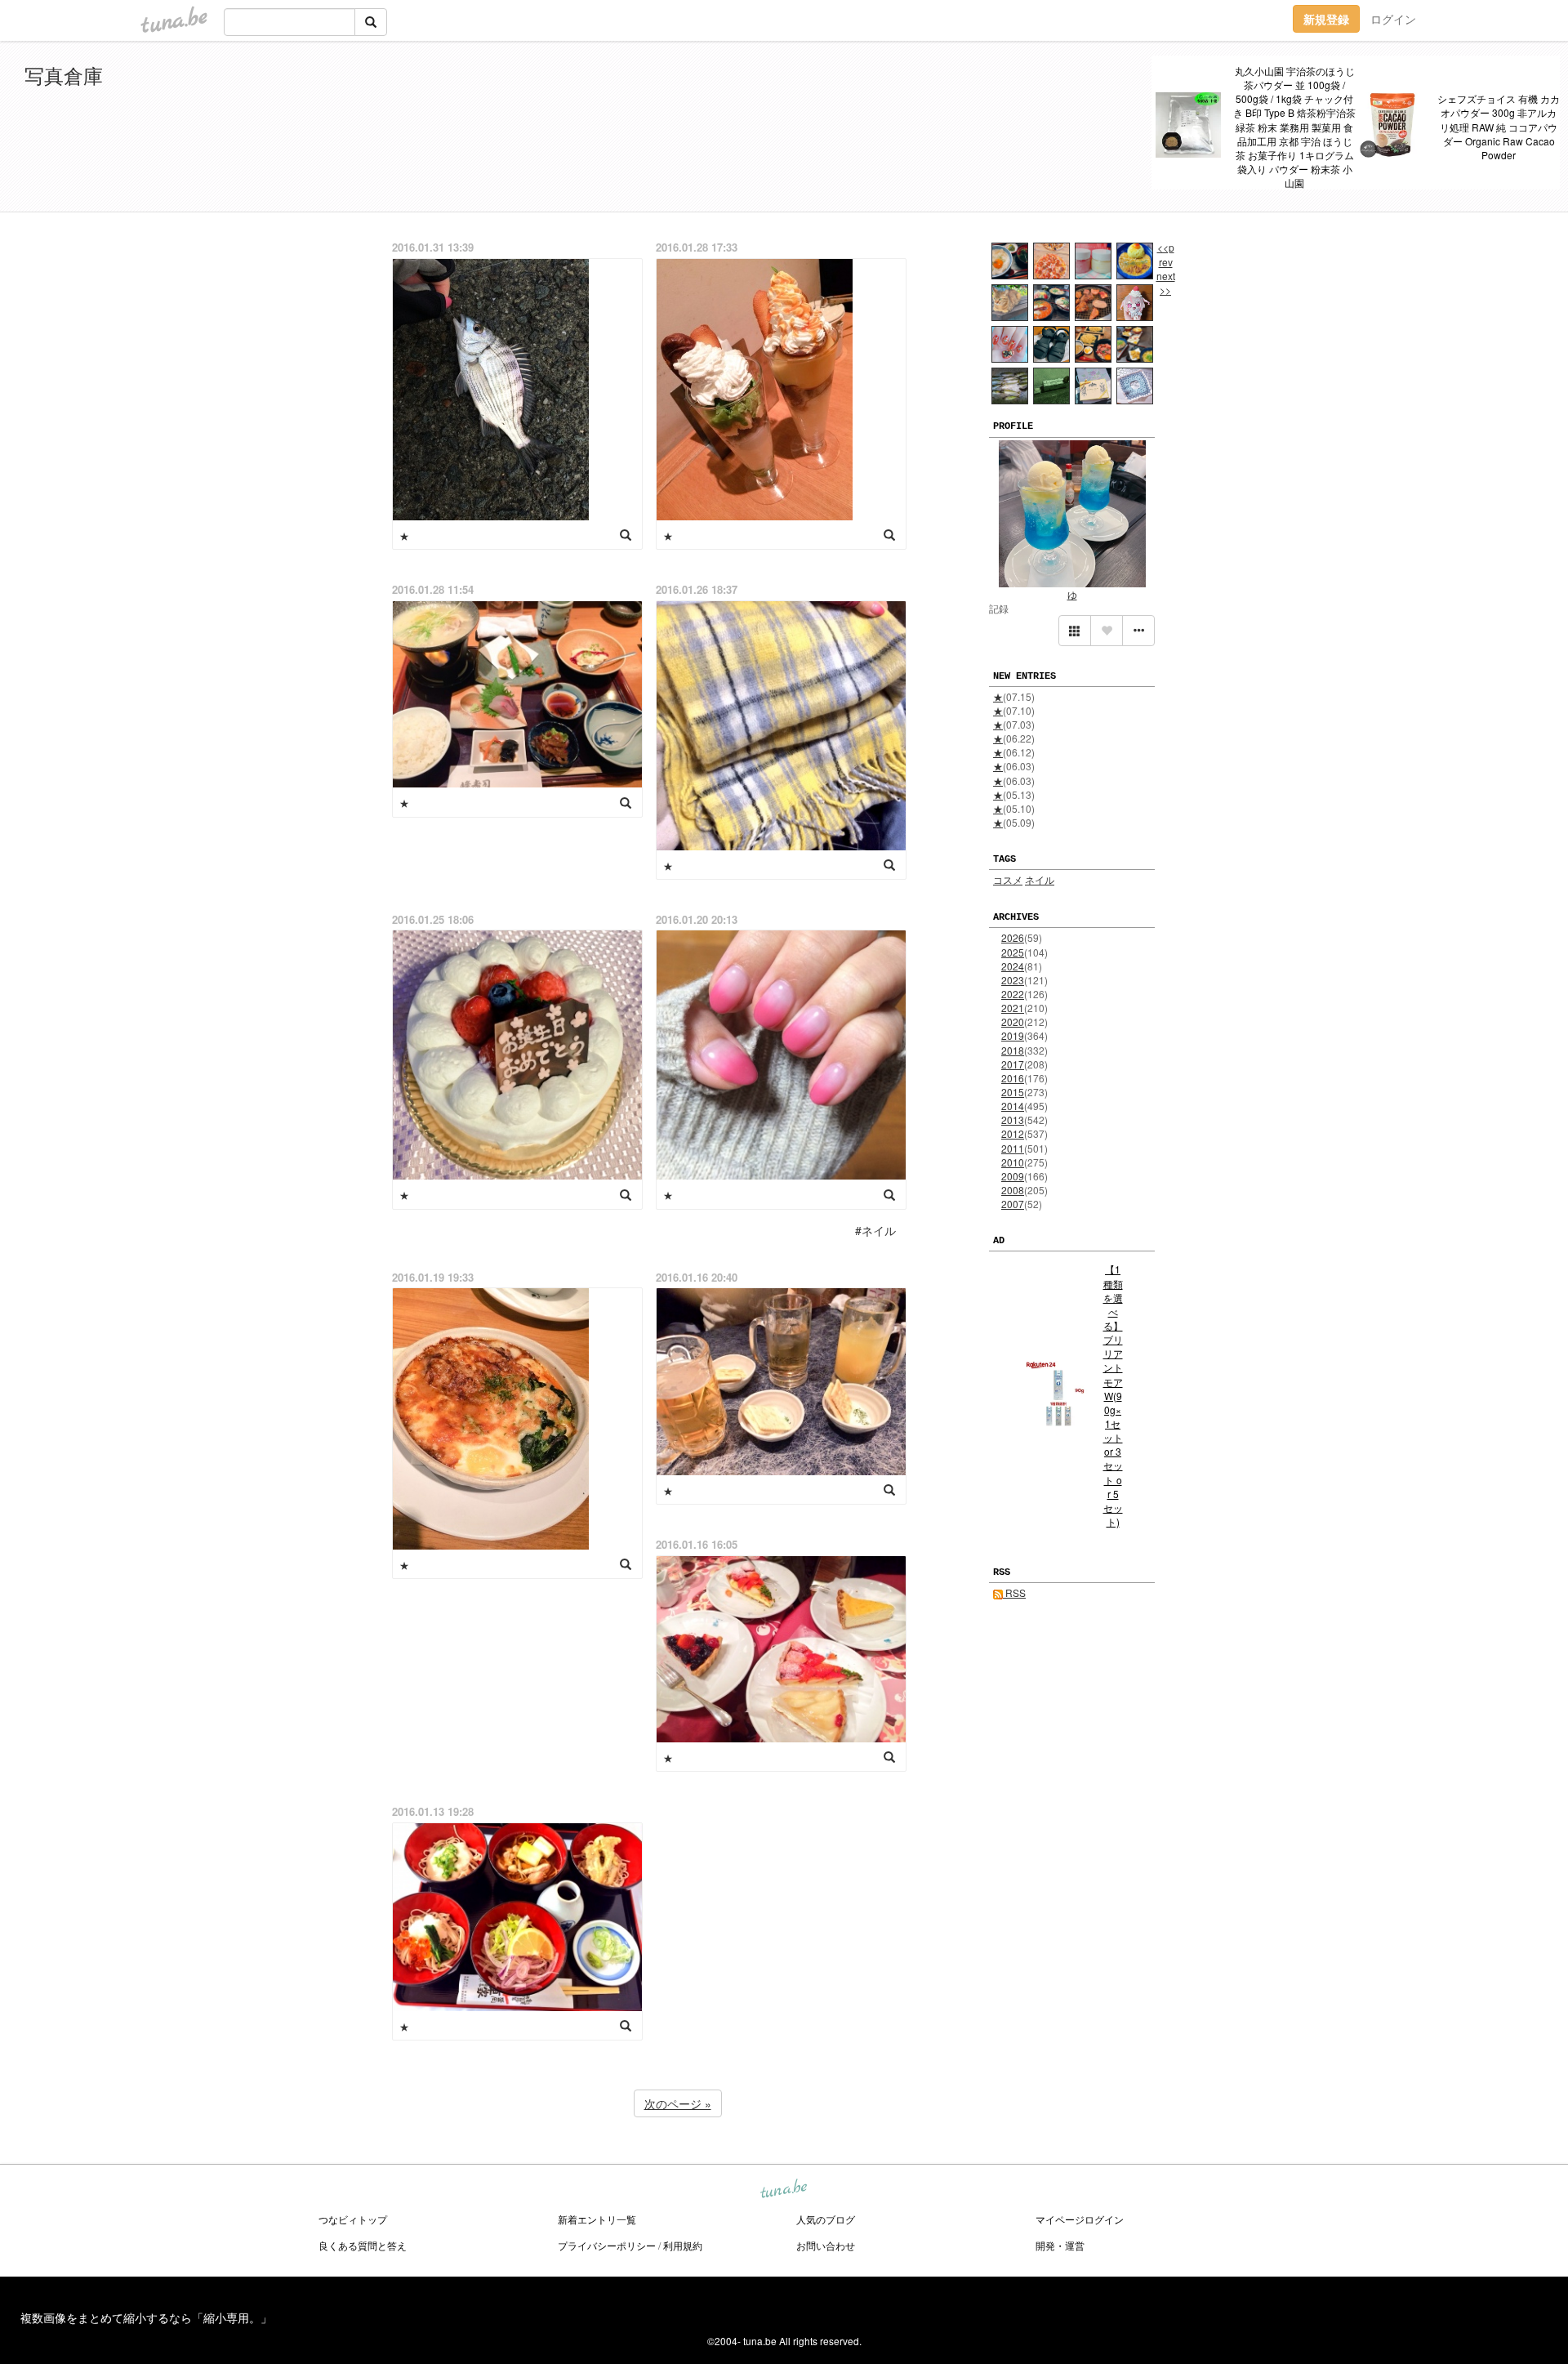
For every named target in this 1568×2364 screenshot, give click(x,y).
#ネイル (875, 1230)
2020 (1013, 1021)
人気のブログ (826, 2219)
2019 (1013, 1035)
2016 (1013, 1078)
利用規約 (683, 2245)
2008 (1013, 1190)
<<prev (1166, 254)
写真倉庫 (64, 75)
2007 (1013, 1204)
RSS (1014, 1592)
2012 (1013, 1133)
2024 (1013, 966)
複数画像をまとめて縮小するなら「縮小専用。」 (146, 2317)
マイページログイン (1080, 2219)
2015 (1013, 1092)
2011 (1013, 1148)
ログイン (1393, 19)
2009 (1013, 1176)
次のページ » (678, 2103)
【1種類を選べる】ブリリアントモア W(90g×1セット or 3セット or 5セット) (1113, 1395)
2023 (1013, 980)
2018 (1013, 1050)
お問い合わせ (826, 2245)
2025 (1013, 952)
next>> (1166, 283)
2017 (1013, 1064)
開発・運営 (1060, 2245)
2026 (1013, 937)
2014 (1013, 1106)
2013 (1013, 1120)
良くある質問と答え (363, 2245)
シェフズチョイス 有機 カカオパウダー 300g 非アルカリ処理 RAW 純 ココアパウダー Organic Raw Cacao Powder (1499, 127)
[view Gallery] (1075, 631)
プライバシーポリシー (607, 2245)
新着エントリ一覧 (597, 2219)
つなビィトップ (353, 2219)
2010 (1013, 1162)
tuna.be (783, 2190)
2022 (1013, 994)
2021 (1013, 1008)
